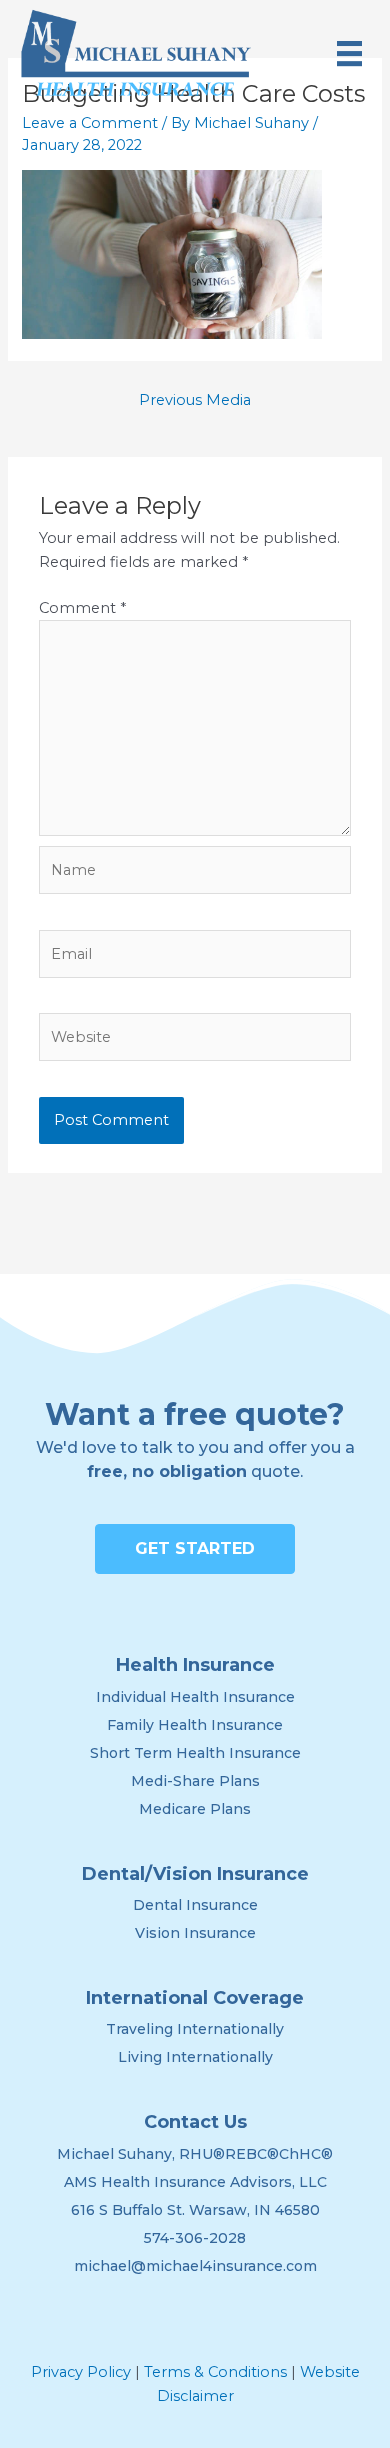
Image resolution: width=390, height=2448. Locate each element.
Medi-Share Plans (195, 1781)
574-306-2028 (195, 2238)
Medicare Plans (195, 1809)
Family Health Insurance (195, 1725)
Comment (82, 608)
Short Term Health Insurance (195, 1753)
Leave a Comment (90, 123)
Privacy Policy (81, 2372)
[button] (195, 1549)
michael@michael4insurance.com (195, 2266)
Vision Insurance (195, 1933)
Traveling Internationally (195, 2029)
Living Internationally (195, 2057)
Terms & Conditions (215, 2372)
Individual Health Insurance (195, 1697)
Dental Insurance (195, 1905)
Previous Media (195, 400)
